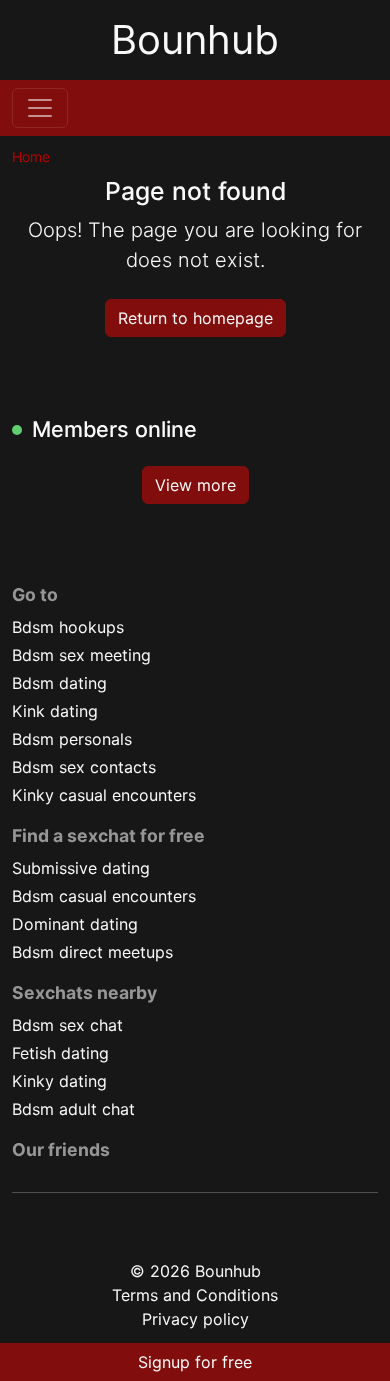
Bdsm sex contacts (84, 767)
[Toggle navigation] (40, 108)
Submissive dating (81, 868)
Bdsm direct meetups (92, 952)
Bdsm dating (59, 683)
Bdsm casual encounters (104, 896)
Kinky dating (59, 1081)
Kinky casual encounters (104, 795)
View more (195, 485)
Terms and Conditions (195, 1295)
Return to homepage (195, 318)
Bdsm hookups (68, 627)
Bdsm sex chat (67, 1025)
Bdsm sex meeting (81, 655)
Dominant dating (75, 924)
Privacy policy (195, 1319)
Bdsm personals (72, 739)
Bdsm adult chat (73, 1109)
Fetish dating (60, 1053)
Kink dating (55, 711)
